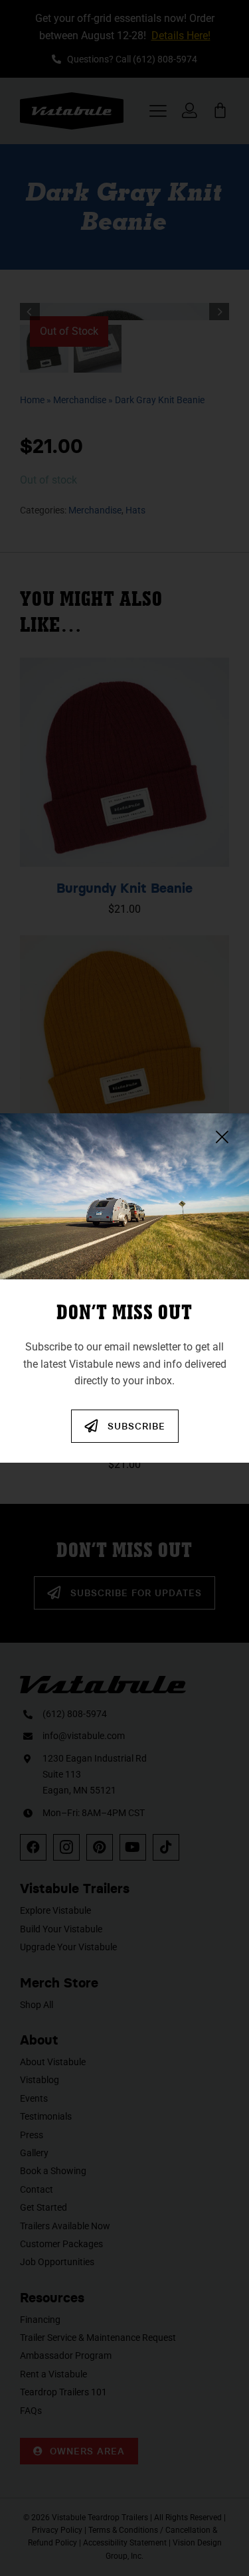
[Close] (222, 1137)
